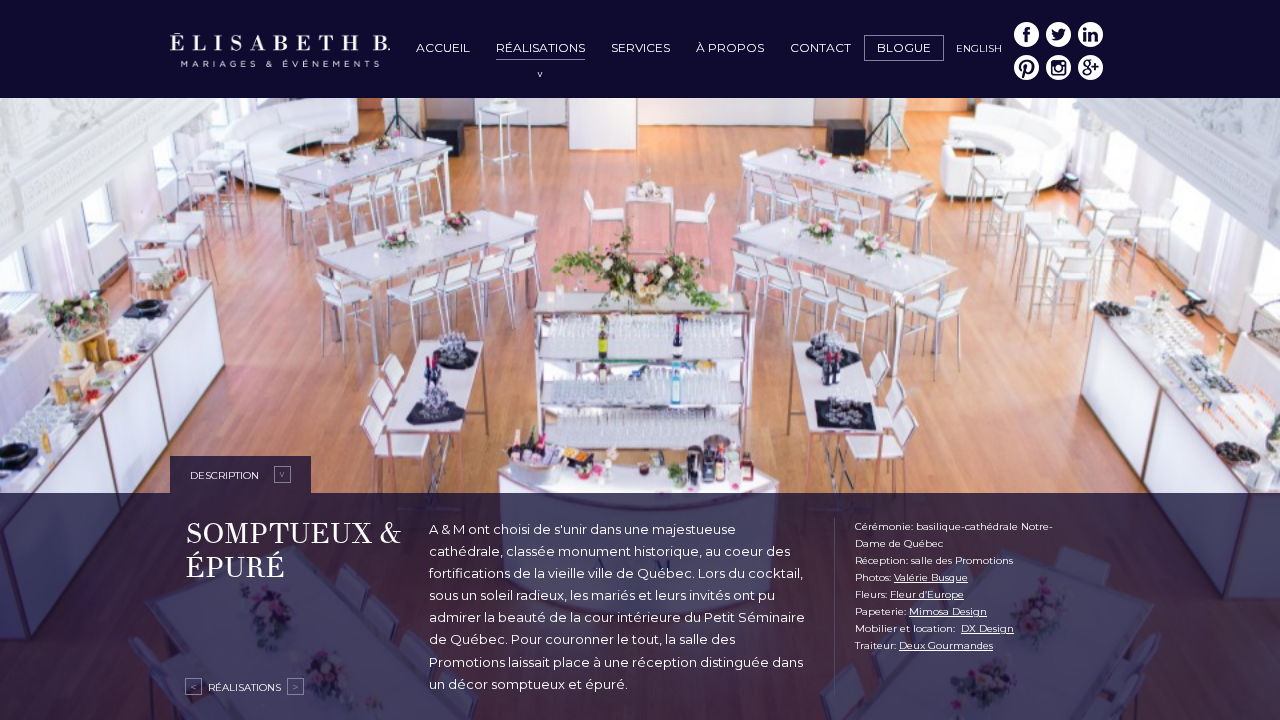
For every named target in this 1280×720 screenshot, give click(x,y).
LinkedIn (1090, 34)
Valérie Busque (931, 577)
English (979, 48)
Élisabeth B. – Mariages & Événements (280, 52)
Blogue (904, 47)
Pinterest (1026, 67)
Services (640, 47)
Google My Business (1090, 67)
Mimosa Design (948, 611)
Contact (820, 47)
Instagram (1058, 67)
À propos (730, 47)
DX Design (987, 628)
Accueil (443, 47)
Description (224, 475)
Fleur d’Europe (927, 594)
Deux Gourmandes (946, 645)
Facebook (1026, 34)
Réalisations (540, 47)
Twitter (1058, 34)
